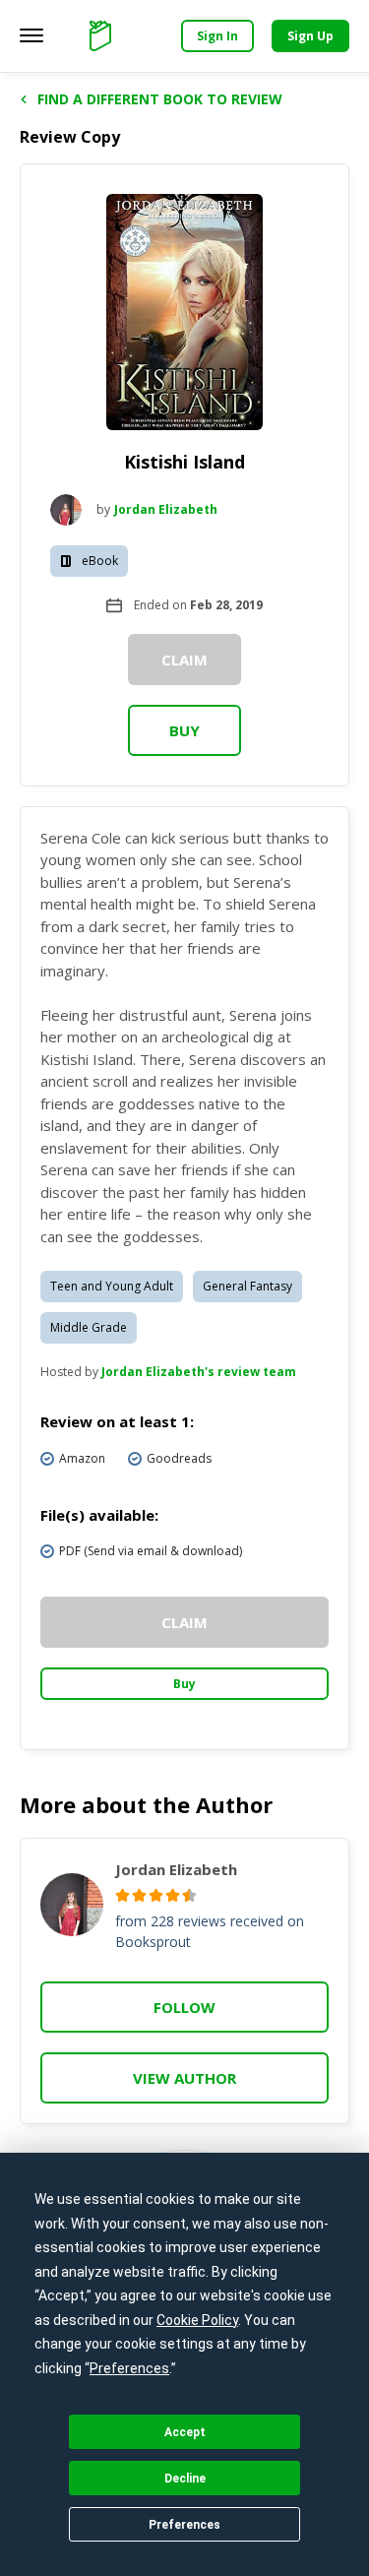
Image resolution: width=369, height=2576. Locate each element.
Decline (185, 2479)
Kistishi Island (184, 462)
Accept (185, 2432)
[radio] (123, 1895)
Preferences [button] (129, 2368)
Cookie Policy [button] (197, 2320)
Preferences (184, 2525)
